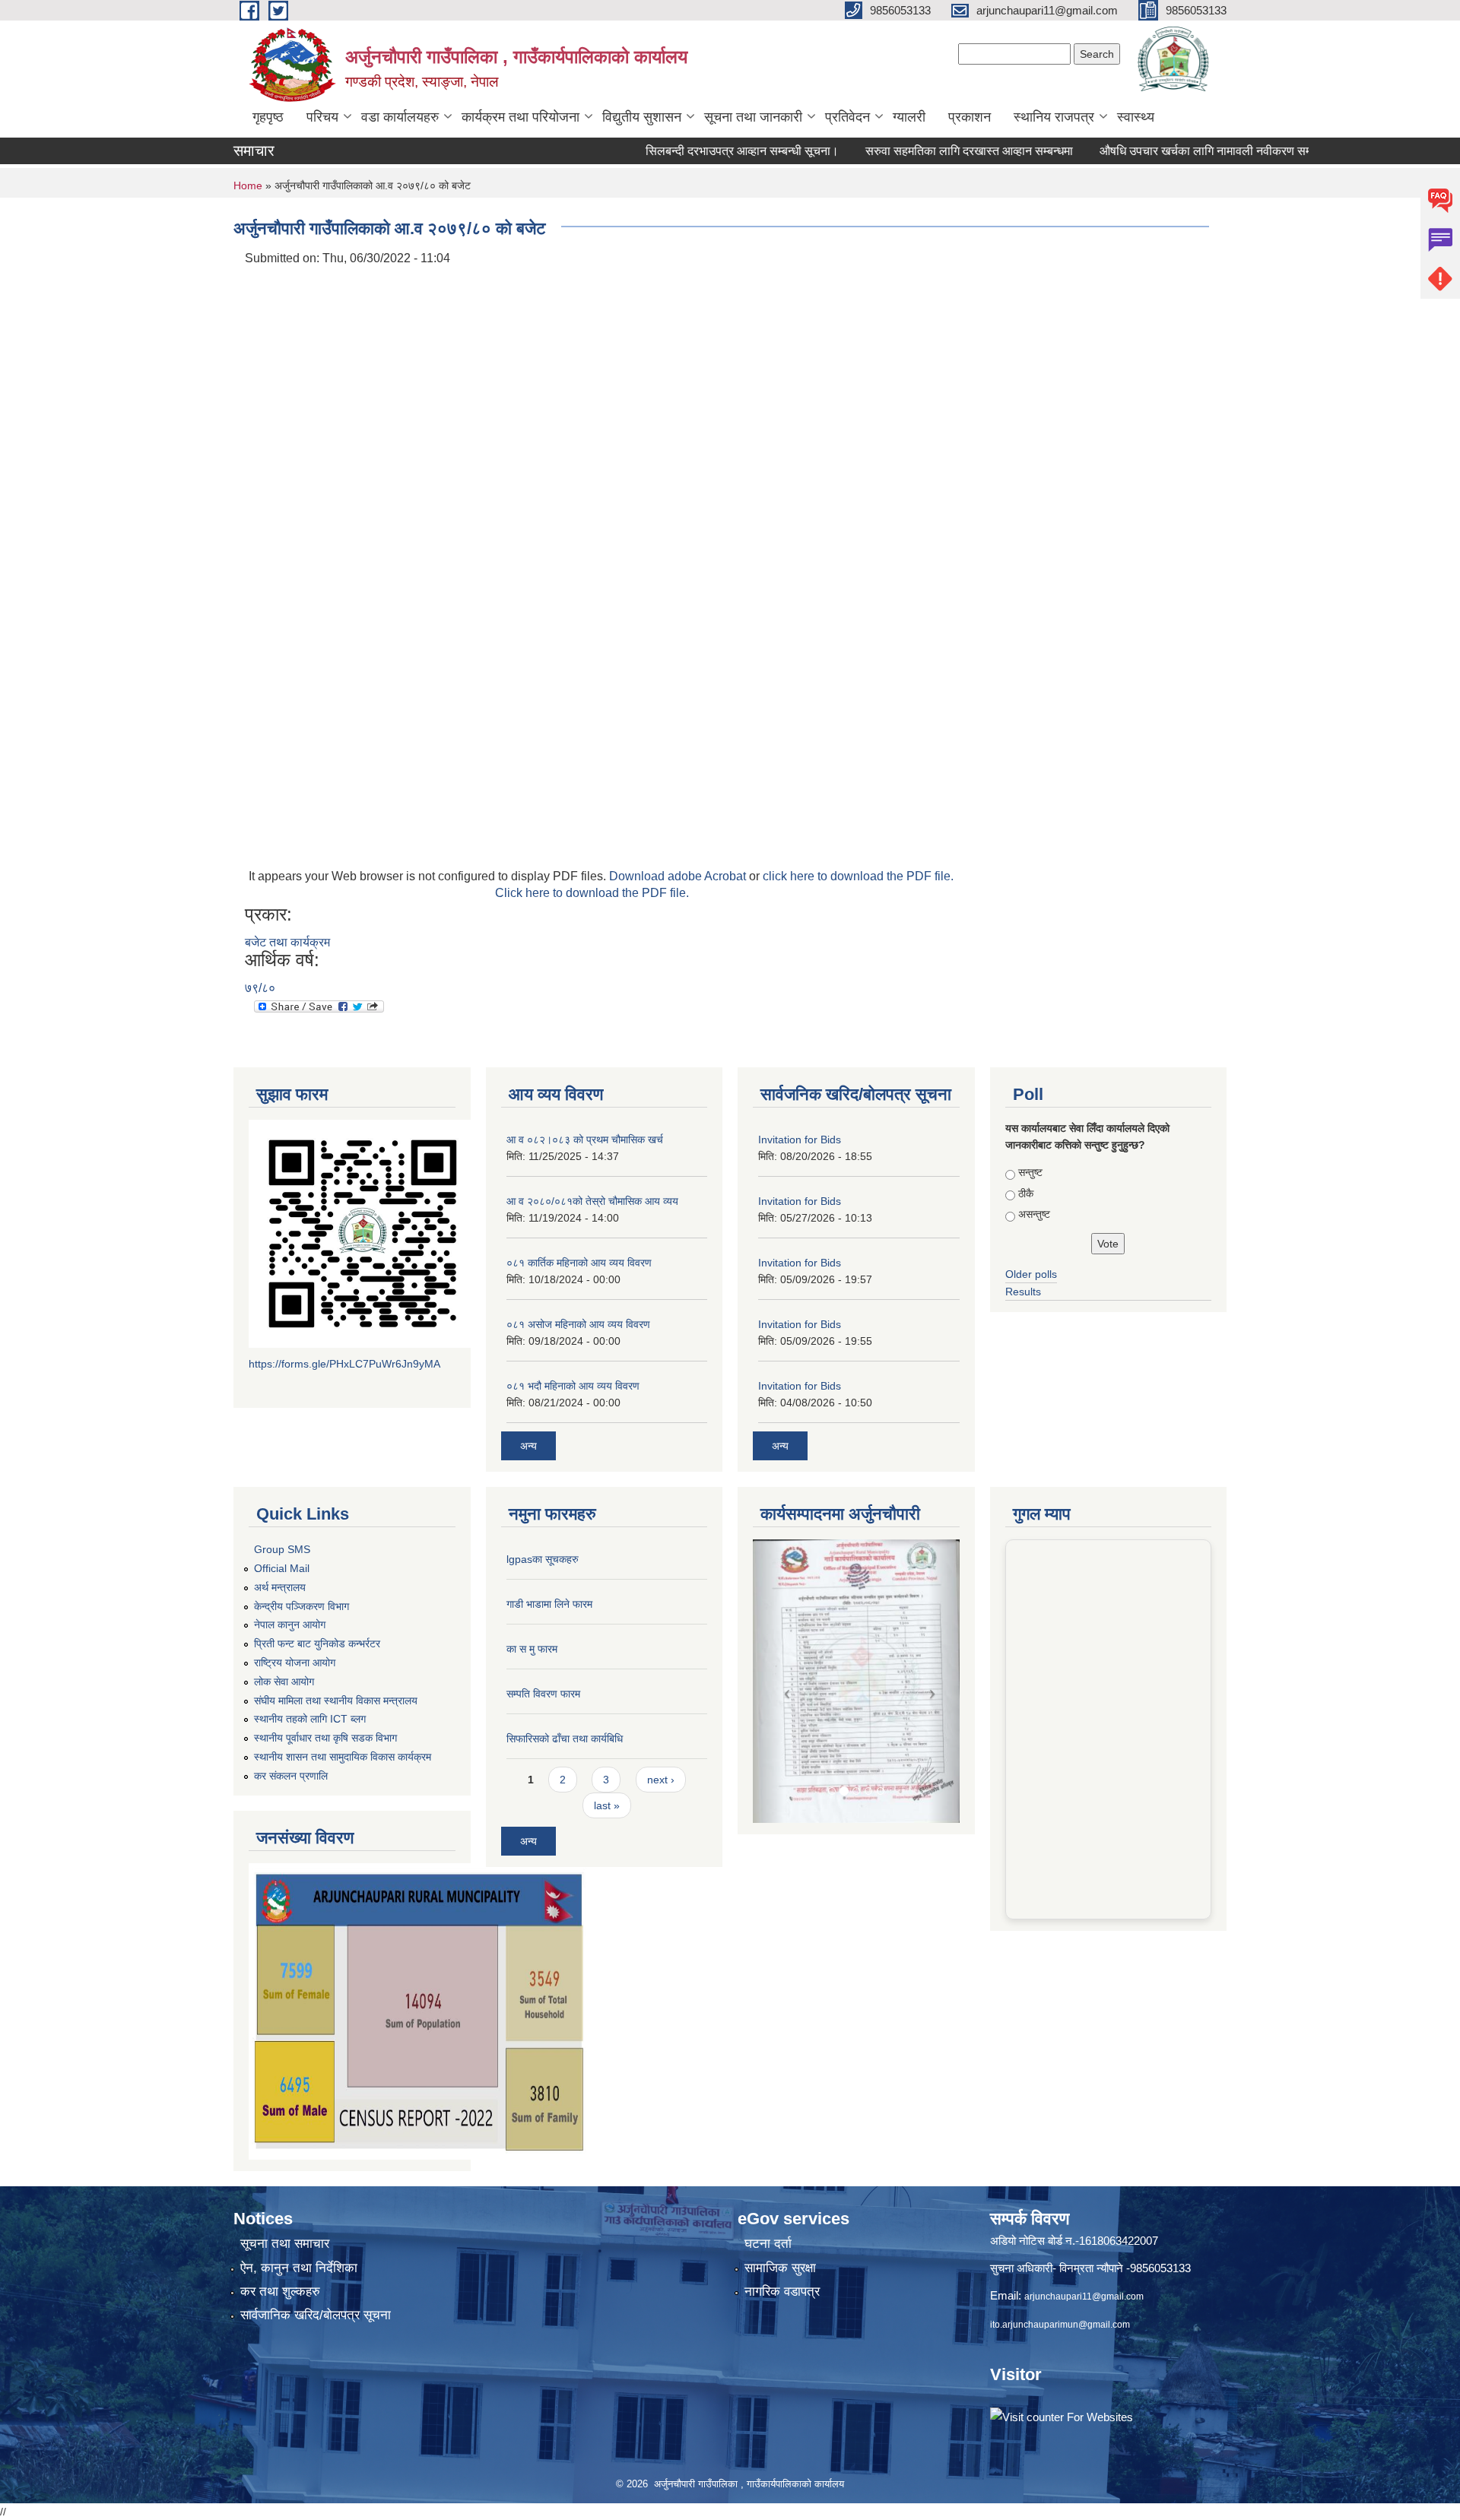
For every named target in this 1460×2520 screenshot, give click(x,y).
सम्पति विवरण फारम (543, 1694)
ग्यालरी (909, 117)
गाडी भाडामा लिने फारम (549, 1604)
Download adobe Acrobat (679, 876)
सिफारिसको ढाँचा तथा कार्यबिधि (565, 1739)
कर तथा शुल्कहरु (280, 2292)
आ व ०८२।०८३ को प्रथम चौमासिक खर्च (585, 1140)
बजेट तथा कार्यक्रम (287, 942)
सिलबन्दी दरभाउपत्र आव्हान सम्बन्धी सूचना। (696, 151)
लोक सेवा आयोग (284, 1682)
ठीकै (1026, 1193)
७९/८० (260, 988)
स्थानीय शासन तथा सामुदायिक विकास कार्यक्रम (343, 1757)
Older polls (1031, 1274)
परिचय (322, 117)
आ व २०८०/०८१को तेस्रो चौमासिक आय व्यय (592, 1201)
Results (1023, 1292)
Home (248, 185)
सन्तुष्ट (1030, 1172)
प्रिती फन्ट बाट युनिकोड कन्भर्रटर (317, 1644)
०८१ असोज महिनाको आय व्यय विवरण (578, 1324)
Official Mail (282, 1568)
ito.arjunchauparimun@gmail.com (1060, 2325)
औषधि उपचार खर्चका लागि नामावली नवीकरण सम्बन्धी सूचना (1182, 151)
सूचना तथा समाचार (285, 2244)
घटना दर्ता (768, 2244)
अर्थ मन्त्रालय (280, 1587)
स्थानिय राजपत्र (1054, 117)
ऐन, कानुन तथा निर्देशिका (299, 2268)
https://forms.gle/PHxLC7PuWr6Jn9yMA (344, 1364)
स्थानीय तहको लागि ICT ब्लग (310, 1719)
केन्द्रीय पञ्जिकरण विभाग (302, 1606)
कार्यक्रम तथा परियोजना (521, 117)
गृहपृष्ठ (268, 117)
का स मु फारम (532, 1649)
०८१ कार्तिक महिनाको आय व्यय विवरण (579, 1263)
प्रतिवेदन (847, 117)
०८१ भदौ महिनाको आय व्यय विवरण (573, 1386)
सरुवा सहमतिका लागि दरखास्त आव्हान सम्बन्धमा (923, 151)
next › (661, 1780)
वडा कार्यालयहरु (400, 117)
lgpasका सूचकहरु (543, 1559)
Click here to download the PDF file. (592, 893)
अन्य (528, 1446)
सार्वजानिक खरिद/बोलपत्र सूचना (316, 2315)
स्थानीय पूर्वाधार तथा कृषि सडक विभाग (325, 1738)
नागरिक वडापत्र (782, 2292)
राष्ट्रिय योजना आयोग (295, 1663)
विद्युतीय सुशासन (642, 117)
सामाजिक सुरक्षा (780, 2268)
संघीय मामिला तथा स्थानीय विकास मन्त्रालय (336, 1701)
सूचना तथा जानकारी (753, 117)
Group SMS (282, 1549)
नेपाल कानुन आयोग (290, 1625)
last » (607, 1805)
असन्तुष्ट (1034, 1214)
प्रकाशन (970, 117)
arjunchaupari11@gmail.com (1084, 2297)
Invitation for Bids (800, 1140)
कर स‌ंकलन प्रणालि (291, 1776)
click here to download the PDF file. (858, 876)
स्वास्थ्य (1136, 117)
